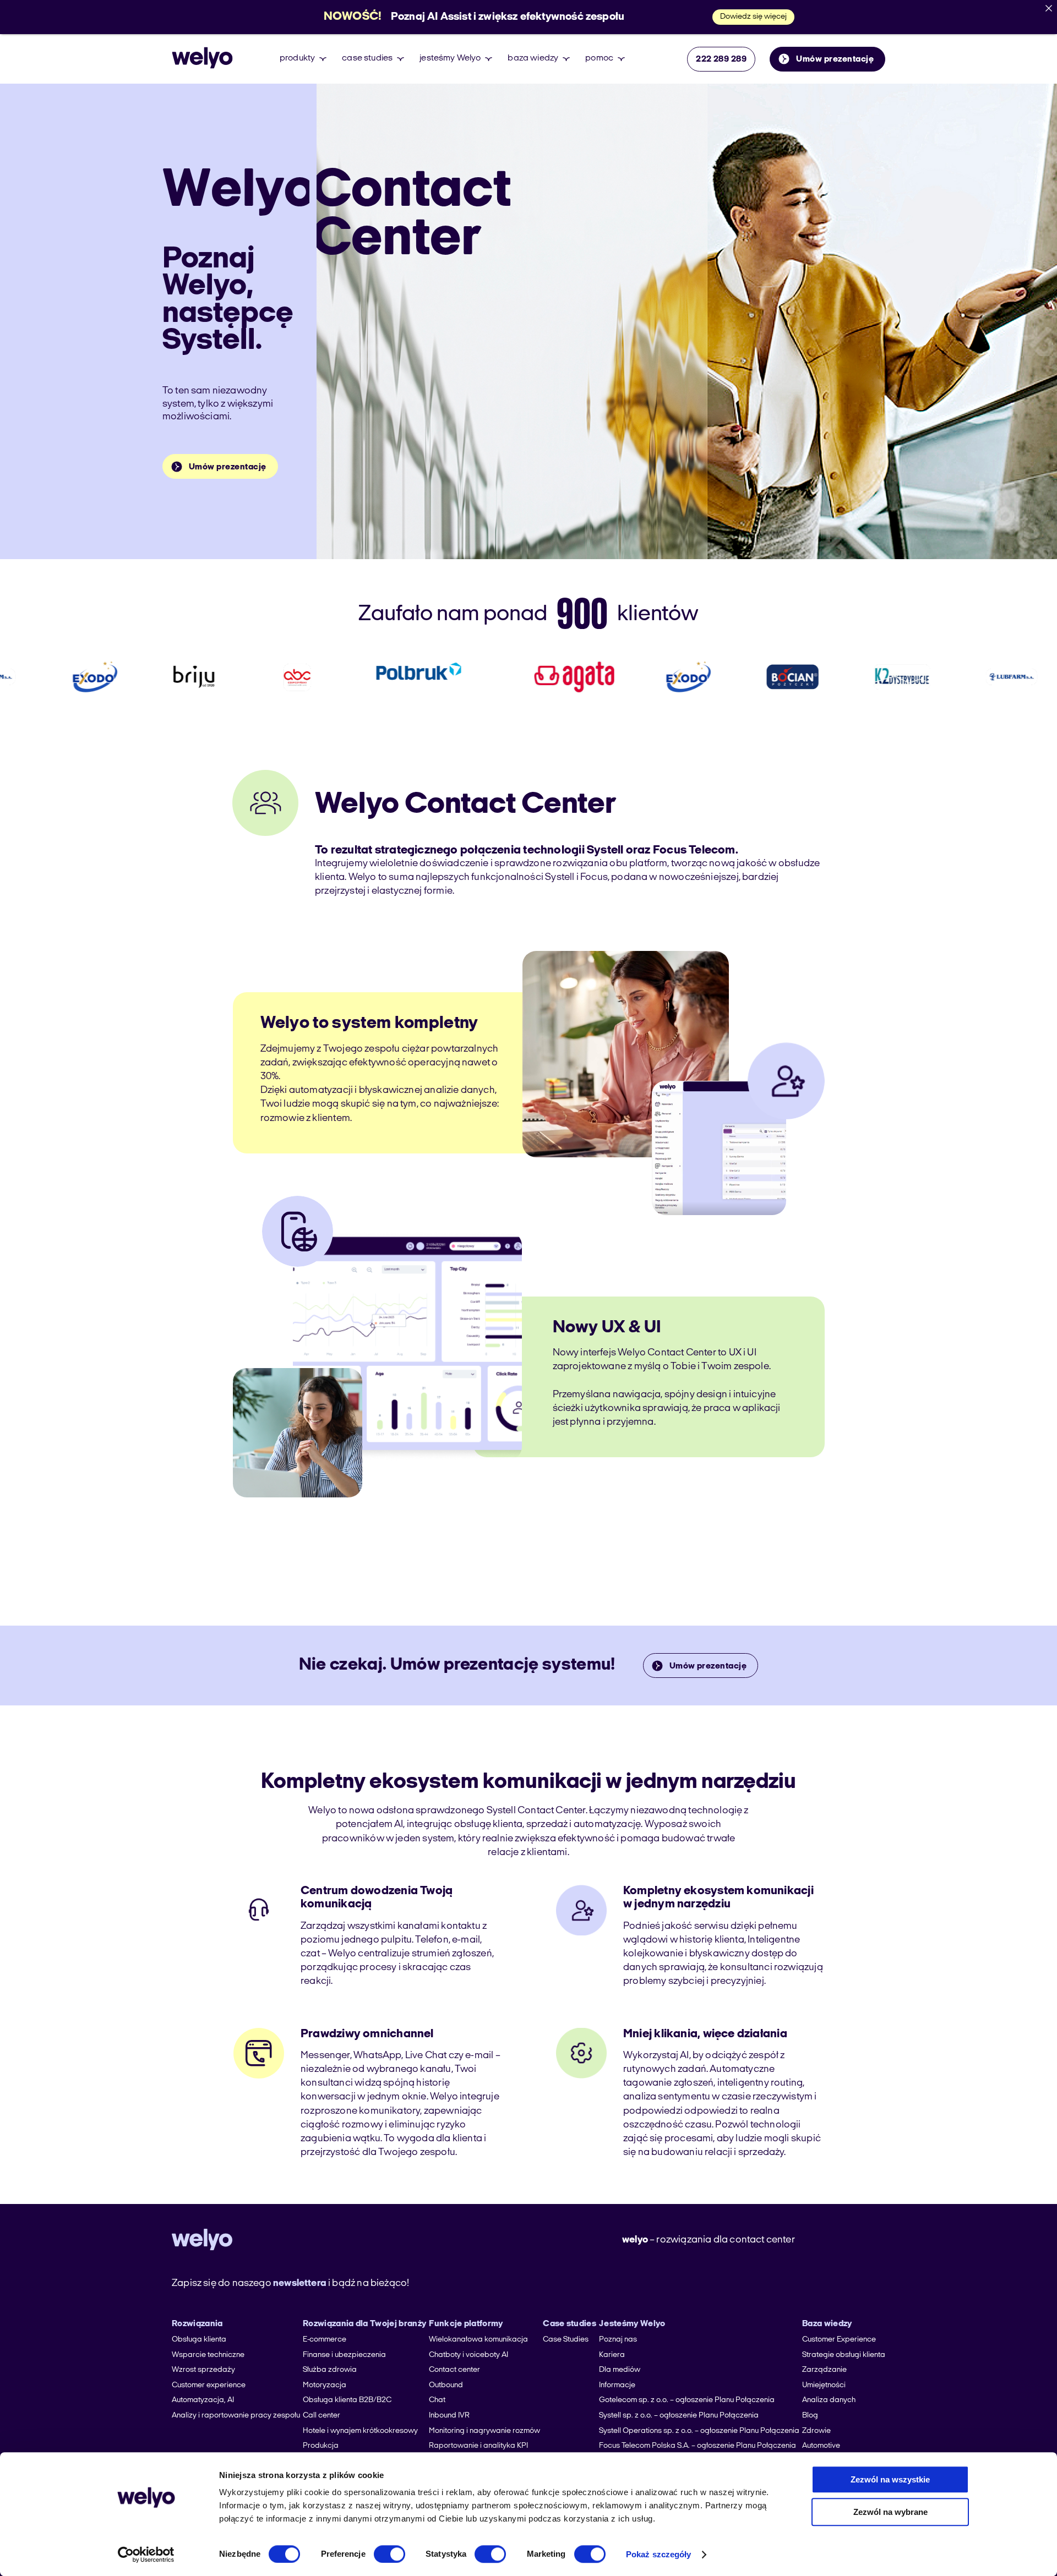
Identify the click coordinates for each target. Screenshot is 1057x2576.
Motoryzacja (325, 2385)
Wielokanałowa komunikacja (478, 2340)
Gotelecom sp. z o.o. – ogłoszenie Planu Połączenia (687, 2400)
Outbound (446, 2385)
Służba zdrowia (330, 2370)
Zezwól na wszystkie (890, 2479)
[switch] (389, 2554)
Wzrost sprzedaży (203, 2370)
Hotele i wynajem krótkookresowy (360, 2431)
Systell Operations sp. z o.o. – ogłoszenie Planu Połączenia (699, 2431)
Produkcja (321, 2446)
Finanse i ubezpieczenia (344, 2355)
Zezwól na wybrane (890, 2512)
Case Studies (566, 2340)
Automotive (821, 2446)
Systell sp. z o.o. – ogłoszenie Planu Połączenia (679, 2416)
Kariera (612, 2355)
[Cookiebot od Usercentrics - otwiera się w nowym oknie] (146, 2555)
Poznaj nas (618, 2340)
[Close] (1049, 8)
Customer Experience (839, 2340)
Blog (810, 2416)
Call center (322, 2416)
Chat (437, 2400)
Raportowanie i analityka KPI (478, 2446)
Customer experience (209, 2385)
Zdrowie (816, 2431)
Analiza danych (829, 2400)
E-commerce (325, 2340)
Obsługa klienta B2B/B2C (347, 2400)
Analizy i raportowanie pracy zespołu (236, 2416)
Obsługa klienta (199, 2340)
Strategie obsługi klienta (844, 2355)
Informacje (617, 2385)
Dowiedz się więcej (753, 17)
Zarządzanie (824, 2370)
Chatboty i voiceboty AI (468, 2355)
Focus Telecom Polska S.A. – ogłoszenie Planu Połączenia (698, 2446)
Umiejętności (824, 2385)
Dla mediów (620, 2370)
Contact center (454, 2370)
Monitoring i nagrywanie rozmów (484, 2431)
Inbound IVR (449, 2416)
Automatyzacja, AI (203, 2400)
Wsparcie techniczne (208, 2355)
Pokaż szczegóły (659, 2554)
